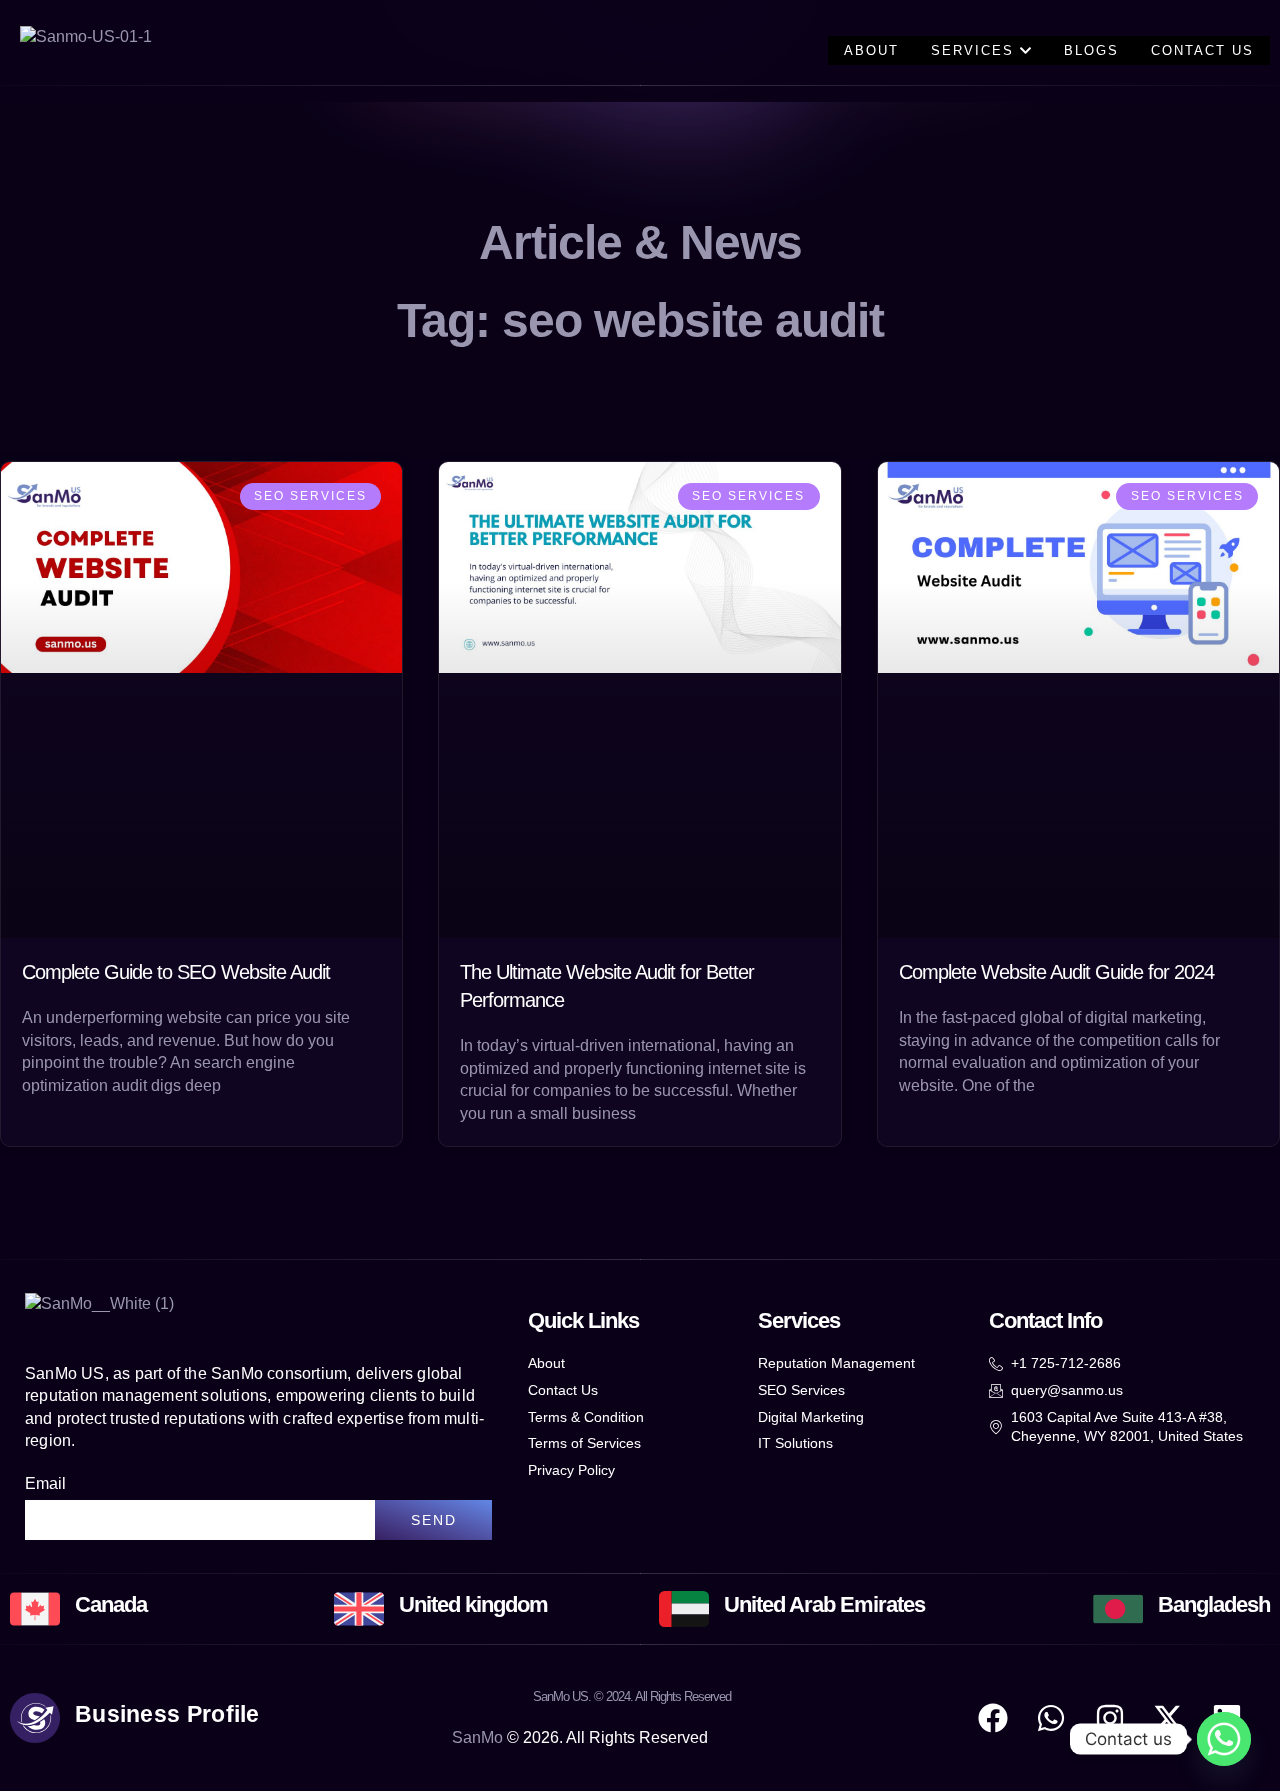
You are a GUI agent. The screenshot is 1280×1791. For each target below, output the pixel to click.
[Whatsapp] (1224, 1739)
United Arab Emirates (824, 1604)
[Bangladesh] (1118, 1609)
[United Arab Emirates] (684, 1609)
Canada (111, 1604)
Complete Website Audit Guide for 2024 (1056, 972)
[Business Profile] (35, 1718)
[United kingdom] (359, 1609)
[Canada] (35, 1609)
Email (45, 1483)
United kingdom (473, 1604)
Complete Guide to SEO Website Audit (176, 972)
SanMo (477, 1737)
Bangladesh (1214, 1604)
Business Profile (167, 1714)
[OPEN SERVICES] (1025, 50)
